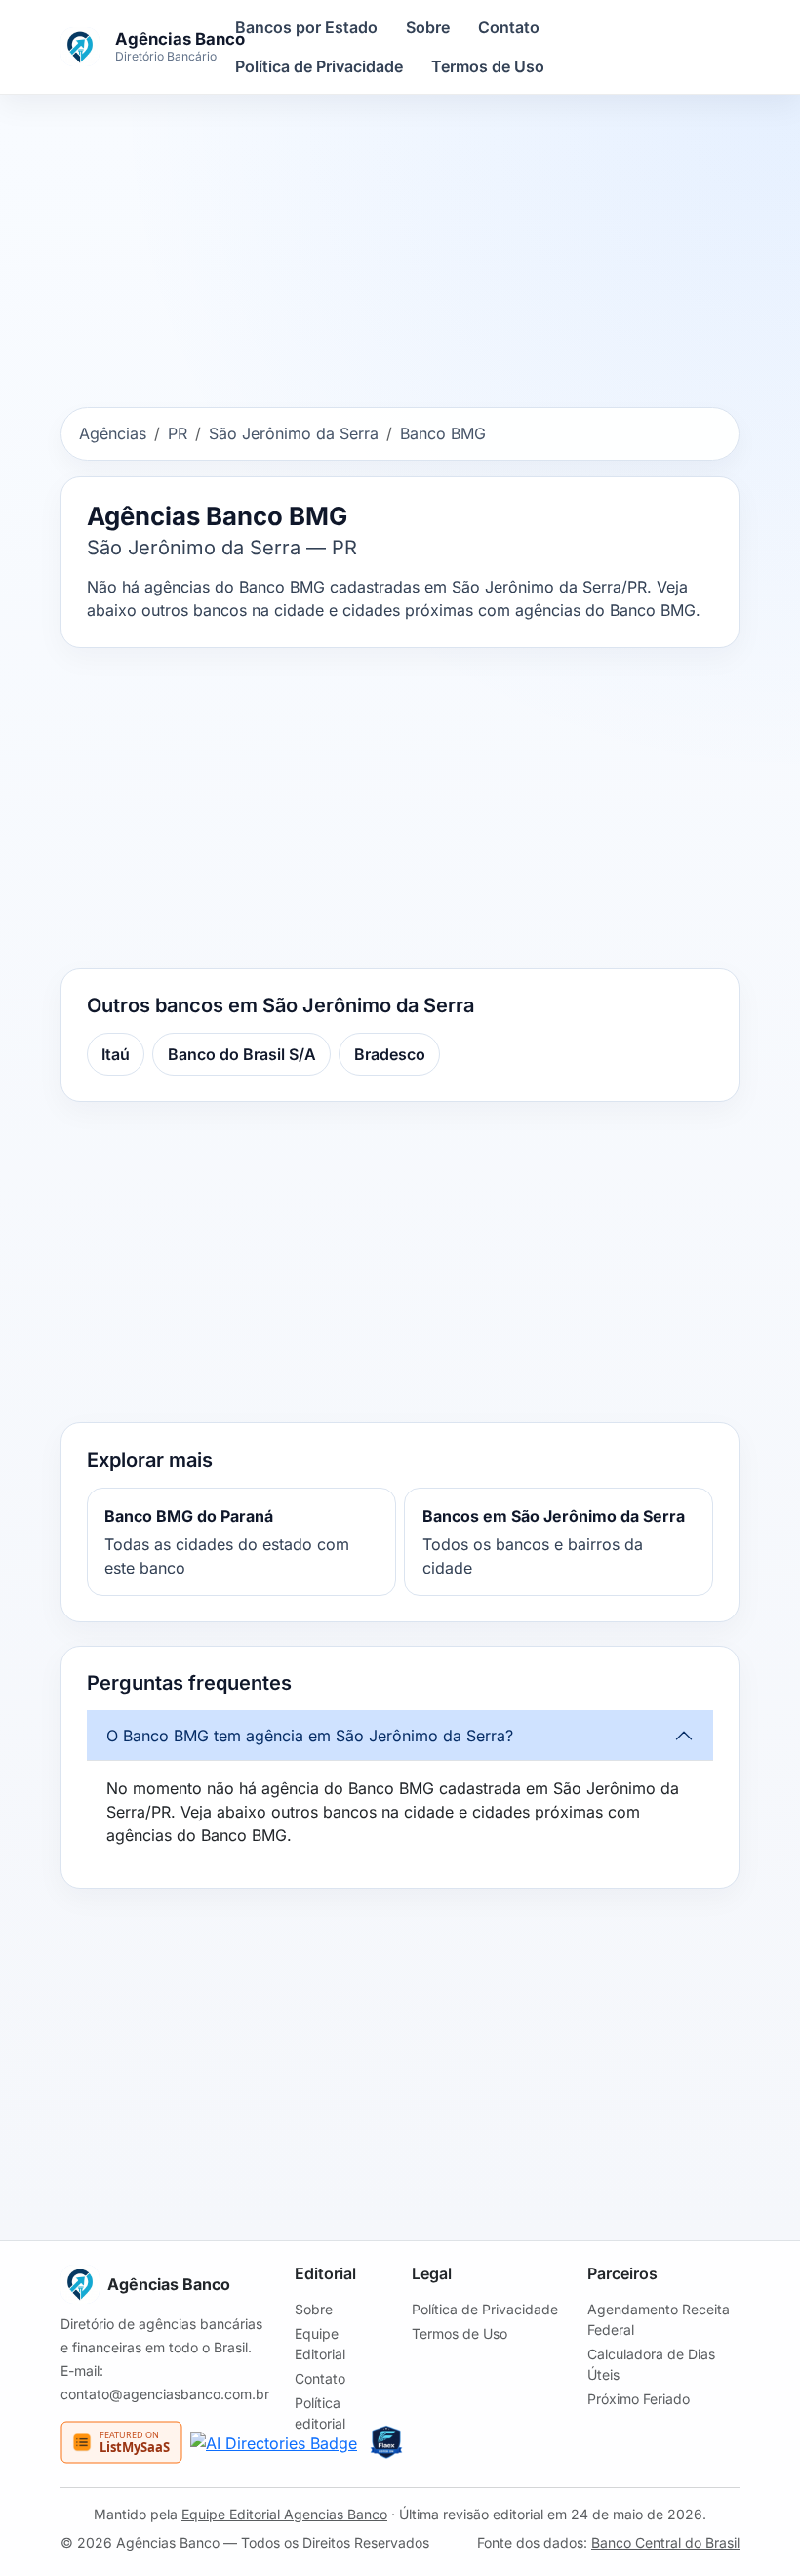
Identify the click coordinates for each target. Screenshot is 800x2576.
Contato (509, 27)
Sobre (428, 27)
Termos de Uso (488, 66)
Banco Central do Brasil (665, 2542)
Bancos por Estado (306, 27)
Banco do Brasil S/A (242, 1054)
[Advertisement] (400, 255)
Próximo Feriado (639, 2399)
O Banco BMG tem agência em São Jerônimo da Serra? (310, 1736)
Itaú (116, 1054)
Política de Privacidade (319, 66)
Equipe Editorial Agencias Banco (284, 2514)
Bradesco (390, 1054)
